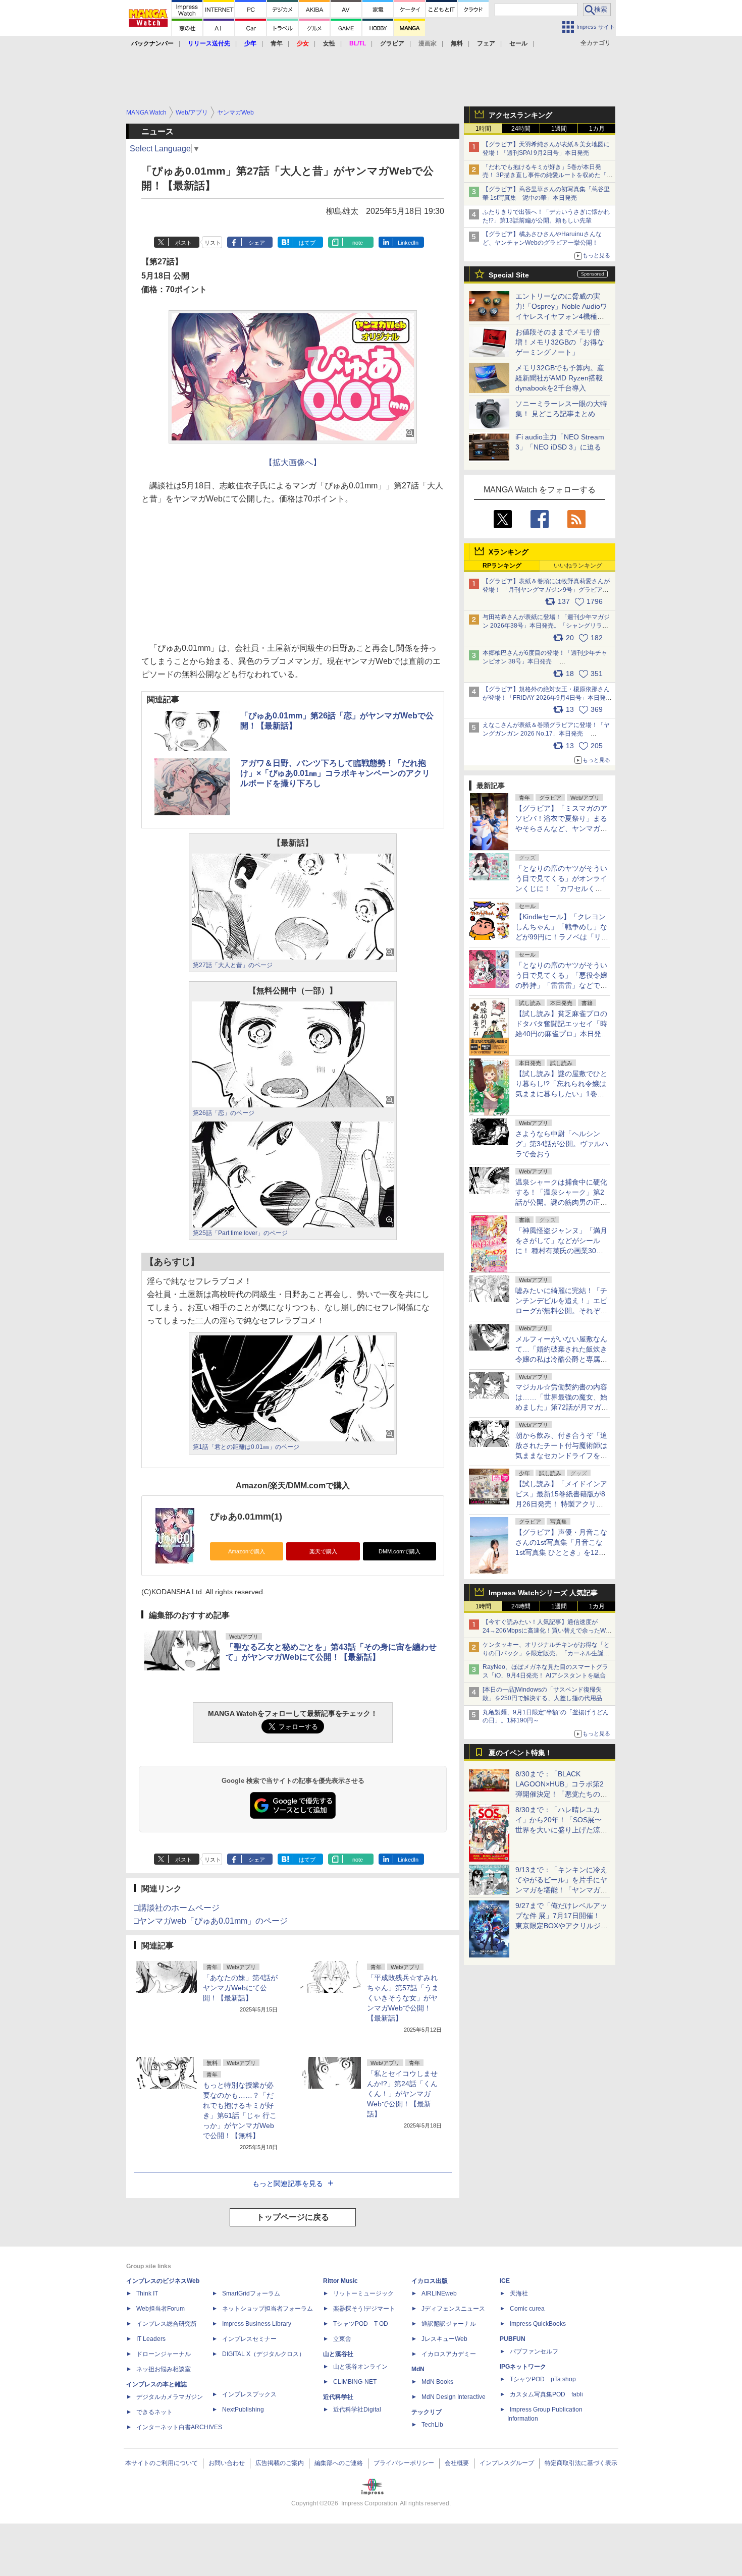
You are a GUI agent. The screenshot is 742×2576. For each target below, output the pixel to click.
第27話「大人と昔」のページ (233, 965)
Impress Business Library (257, 2324)
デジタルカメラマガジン (170, 2397)
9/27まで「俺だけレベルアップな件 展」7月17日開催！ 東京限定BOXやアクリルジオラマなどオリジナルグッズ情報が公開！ (562, 1926)
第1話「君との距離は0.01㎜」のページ (246, 1447)
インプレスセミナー (249, 2339)
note (358, 243)
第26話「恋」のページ (224, 1113)
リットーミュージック (363, 2293)
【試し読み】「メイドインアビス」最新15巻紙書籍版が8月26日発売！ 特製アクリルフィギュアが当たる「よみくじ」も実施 (561, 1504)
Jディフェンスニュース (453, 2309)
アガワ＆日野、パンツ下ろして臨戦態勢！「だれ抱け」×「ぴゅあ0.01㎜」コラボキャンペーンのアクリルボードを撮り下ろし (335, 773)
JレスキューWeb (444, 2339)
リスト (213, 243)
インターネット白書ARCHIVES (179, 2427)
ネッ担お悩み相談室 (164, 2369)
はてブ (307, 243)
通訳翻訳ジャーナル (449, 2324)
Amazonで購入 (247, 1551)
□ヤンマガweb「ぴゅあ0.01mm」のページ (211, 1921)
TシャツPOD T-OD (361, 2324)
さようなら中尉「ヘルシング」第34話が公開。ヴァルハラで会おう (562, 1144)
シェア (257, 243)
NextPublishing (243, 2410)
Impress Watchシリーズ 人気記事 (543, 1593)
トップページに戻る (293, 2217)
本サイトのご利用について (162, 2463)
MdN (418, 2369)
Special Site (509, 275)
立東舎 (342, 2339)
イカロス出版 (430, 2281)
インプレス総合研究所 (167, 2324)
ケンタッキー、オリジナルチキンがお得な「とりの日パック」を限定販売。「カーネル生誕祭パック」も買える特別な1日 (546, 1653)
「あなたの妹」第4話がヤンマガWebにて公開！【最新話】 (240, 1988)
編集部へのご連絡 (339, 2463)
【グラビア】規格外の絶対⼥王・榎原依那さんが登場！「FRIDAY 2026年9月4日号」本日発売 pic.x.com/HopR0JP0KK (551, 698)
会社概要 (457, 2463)
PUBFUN (513, 2339)
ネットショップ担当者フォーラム (268, 2309)
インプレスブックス (249, 2394)
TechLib (432, 2425)
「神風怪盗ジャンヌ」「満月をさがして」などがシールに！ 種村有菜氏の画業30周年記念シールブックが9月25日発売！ (561, 1251)
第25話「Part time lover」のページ (240, 1233)
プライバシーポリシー (404, 2463)
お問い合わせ (227, 2463)
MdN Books (437, 2382)
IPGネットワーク (523, 2367)
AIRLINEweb (439, 2293)
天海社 (519, 2293)
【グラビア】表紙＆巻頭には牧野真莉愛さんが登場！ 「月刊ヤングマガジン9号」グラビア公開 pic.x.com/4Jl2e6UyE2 (546, 590)
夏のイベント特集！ (520, 1753)
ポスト (183, 243)
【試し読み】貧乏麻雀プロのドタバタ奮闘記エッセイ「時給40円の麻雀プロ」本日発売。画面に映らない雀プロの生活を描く (561, 1034)
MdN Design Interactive (454, 2397)
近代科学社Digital (357, 2410)
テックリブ (427, 2412)
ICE (505, 2281)
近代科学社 (338, 2397)
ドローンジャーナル (164, 2354)
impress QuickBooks (538, 2324)
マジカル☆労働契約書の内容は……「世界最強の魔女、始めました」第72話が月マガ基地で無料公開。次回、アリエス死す (562, 1407)
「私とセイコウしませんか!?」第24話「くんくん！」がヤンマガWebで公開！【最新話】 (402, 2094)
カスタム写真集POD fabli (546, 2394)
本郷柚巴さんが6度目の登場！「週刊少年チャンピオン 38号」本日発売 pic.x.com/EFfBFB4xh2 (545, 661)
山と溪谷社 (338, 2354)
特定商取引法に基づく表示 (581, 2463)
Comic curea (527, 2309)
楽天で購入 (323, 1551)
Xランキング (509, 552)
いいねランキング (578, 566)
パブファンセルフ (534, 2351)
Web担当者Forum (161, 2309)
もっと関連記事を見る (288, 2183)
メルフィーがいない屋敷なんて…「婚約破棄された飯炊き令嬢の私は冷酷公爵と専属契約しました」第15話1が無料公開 (561, 1359)
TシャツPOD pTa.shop (543, 2379)
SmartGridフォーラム (251, 2293)
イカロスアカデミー (449, 2354)
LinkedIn (408, 243)
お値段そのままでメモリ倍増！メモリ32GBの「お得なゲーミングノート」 (560, 342)
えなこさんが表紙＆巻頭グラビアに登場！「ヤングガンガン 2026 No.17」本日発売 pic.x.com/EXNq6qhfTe (546, 734)
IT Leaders (151, 2339)
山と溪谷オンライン (360, 2367)
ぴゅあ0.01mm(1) (246, 1517)
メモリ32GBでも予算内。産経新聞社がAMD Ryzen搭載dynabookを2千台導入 (560, 378)
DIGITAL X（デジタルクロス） (263, 2354)
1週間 (559, 129)
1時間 (483, 129)
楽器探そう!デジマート (364, 2309)
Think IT (147, 2293)
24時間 (521, 129)
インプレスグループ (507, 2463)
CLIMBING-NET (355, 2382)
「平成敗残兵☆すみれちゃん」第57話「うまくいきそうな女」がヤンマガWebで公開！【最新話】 (403, 1998)
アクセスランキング (520, 115)
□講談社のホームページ (177, 1908)
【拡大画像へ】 (293, 462)
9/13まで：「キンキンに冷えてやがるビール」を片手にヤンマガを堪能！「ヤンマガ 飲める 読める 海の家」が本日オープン (561, 1890)
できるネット (154, 2412)
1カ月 (597, 129)
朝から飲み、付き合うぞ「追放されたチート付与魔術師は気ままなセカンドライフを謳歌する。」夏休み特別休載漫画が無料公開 (561, 1455)
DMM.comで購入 (400, 1551)
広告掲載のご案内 (280, 2463)
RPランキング (502, 566)
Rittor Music (340, 2281)
